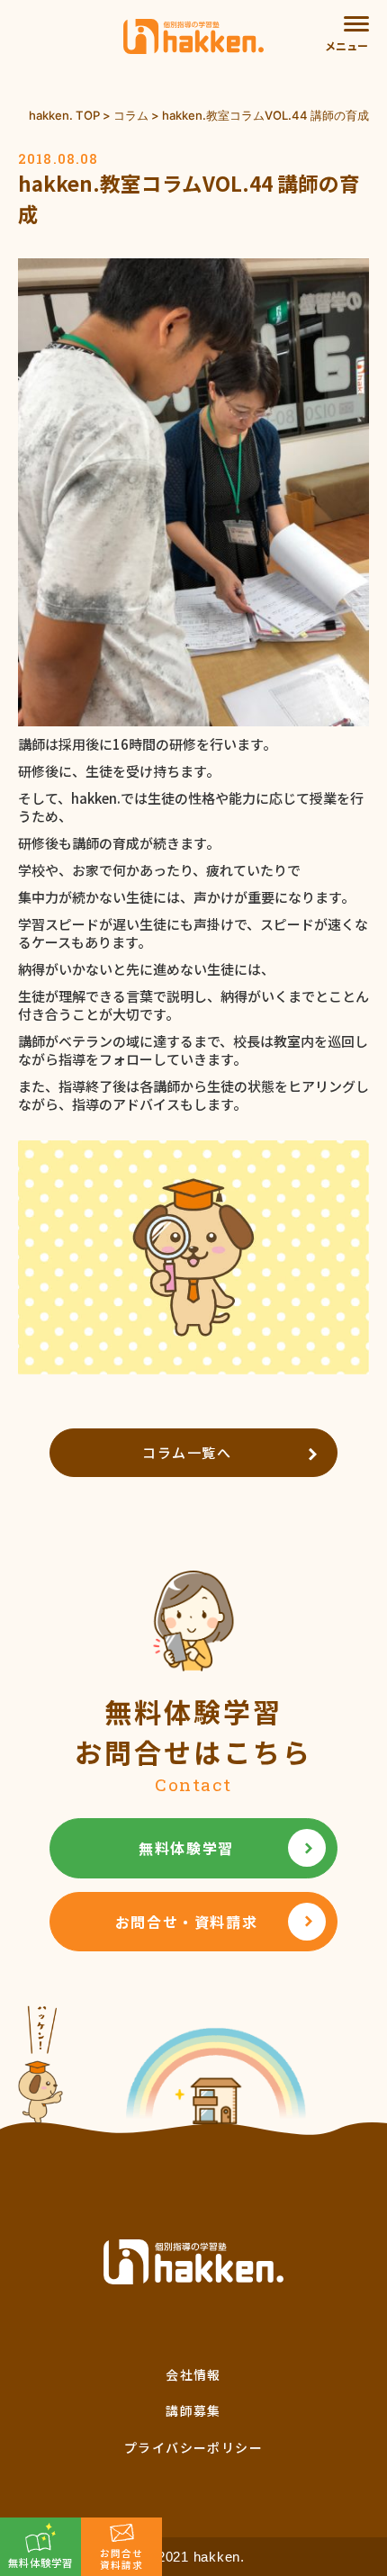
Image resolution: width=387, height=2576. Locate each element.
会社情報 (193, 2374)
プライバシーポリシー (193, 2447)
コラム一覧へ (187, 1452)
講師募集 (193, 2410)
